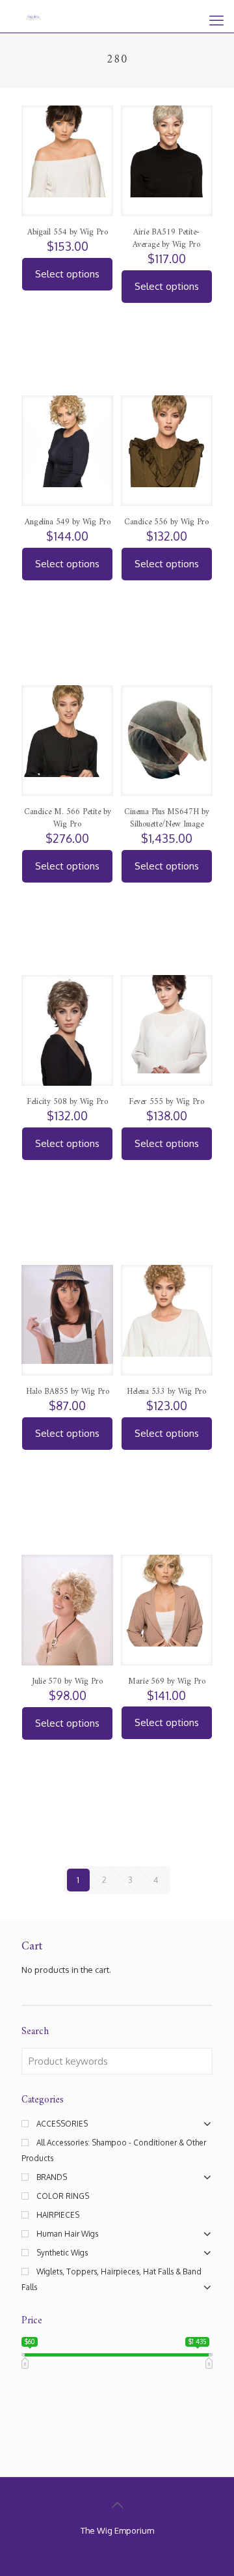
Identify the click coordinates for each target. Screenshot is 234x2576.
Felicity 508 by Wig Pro (67, 1102)
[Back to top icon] (117, 2504)
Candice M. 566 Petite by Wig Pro (68, 818)
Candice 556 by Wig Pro (166, 522)
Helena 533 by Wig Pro (166, 1392)
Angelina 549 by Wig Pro (68, 522)
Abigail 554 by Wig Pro (68, 232)
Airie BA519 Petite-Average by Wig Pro (166, 238)
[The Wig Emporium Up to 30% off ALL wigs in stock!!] (34, 16)
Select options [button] (67, 274)
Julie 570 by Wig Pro (67, 1681)
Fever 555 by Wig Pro (166, 1102)
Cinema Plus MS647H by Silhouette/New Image (167, 818)
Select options (167, 866)
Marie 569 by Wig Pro (167, 1681)
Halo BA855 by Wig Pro (68, 1392)
